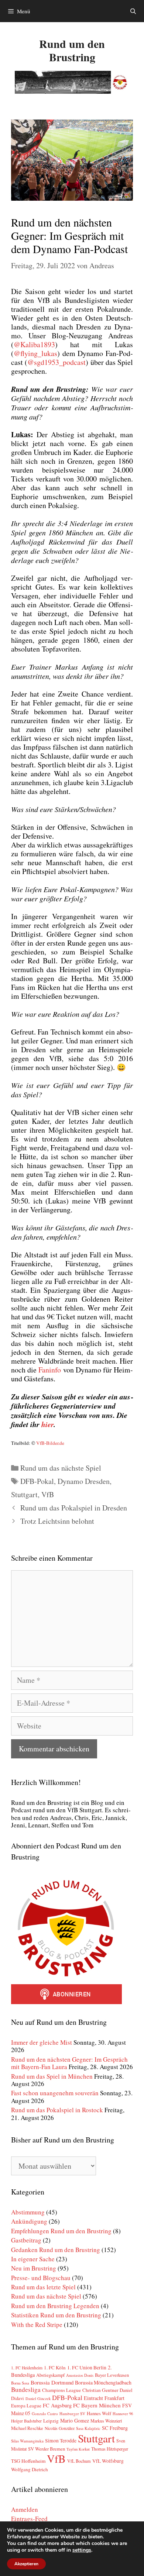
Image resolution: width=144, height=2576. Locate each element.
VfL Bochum (79, 2461)
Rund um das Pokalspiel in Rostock (57, 2110)
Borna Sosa (20, 2383)
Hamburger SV (72, 2413)
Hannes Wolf (99, 2413)
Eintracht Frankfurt (104, 2398)
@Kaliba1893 (34, 344)
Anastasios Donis (80, 2375)
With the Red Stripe (37, 2325)
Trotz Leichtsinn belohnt (57, 1521)
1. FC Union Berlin (87, 2368)
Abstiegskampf (50, 2375)
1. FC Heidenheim (27, 2368)
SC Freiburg (115, 2428)
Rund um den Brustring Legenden (55, 2306)
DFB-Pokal (37, 1481)
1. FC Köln (55, 2368)
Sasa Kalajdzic (88, 2428)
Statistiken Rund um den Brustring (56, 2315)
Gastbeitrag (26, 2240)
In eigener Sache (33, 2259)
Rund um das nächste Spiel (61, 1468)
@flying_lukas (35, 353)
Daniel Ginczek (38, 2399)
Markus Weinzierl (106, 2421)
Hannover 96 (123, 2414)
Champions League (61, 2390)
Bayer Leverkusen (112, 2375)
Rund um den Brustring (72, 50)
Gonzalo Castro (45, 2413)
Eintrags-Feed (29, 2519)
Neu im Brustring (34, 2268)
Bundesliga (26, 2389)
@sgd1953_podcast (56, 362)
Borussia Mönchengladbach (103, 2382)
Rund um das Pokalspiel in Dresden (74, 1508)
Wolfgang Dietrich (30, 2469)
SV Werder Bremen (47, 2449)
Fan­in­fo (50, 1370)
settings (82, 2550)
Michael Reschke (27, 2428)
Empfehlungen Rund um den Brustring (61, 2231)
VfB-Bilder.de (50, 1443)
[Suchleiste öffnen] (133, 11)
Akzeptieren (26, 2564)
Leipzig (51, 2421)
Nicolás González (60, 2428)
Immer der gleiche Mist (42, 2042)
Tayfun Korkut (78, 2449)
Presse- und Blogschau (41, 2278)
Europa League (26, 2406)
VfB (48, 1494)
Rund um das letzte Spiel (43, 2287)
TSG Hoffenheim (28, 2461)
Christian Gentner (100, 2390)
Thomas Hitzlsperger (110, 2449)
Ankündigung (29, 2221)
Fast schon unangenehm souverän (55, 2093)
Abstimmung (28, 2212)
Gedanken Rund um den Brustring (56, 2250)
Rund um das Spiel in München (52, 2076)
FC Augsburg (57, 2405)
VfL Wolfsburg (108, 2461)
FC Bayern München (97, 2405)
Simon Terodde (61, 2441)
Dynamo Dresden (84, 1481)
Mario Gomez (75, 2420)
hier (47, 1424)
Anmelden (25, 2509)
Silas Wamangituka (27, 2441)
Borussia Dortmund (52, 2382)
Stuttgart (24, 1494)
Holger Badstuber (26, 2421)
